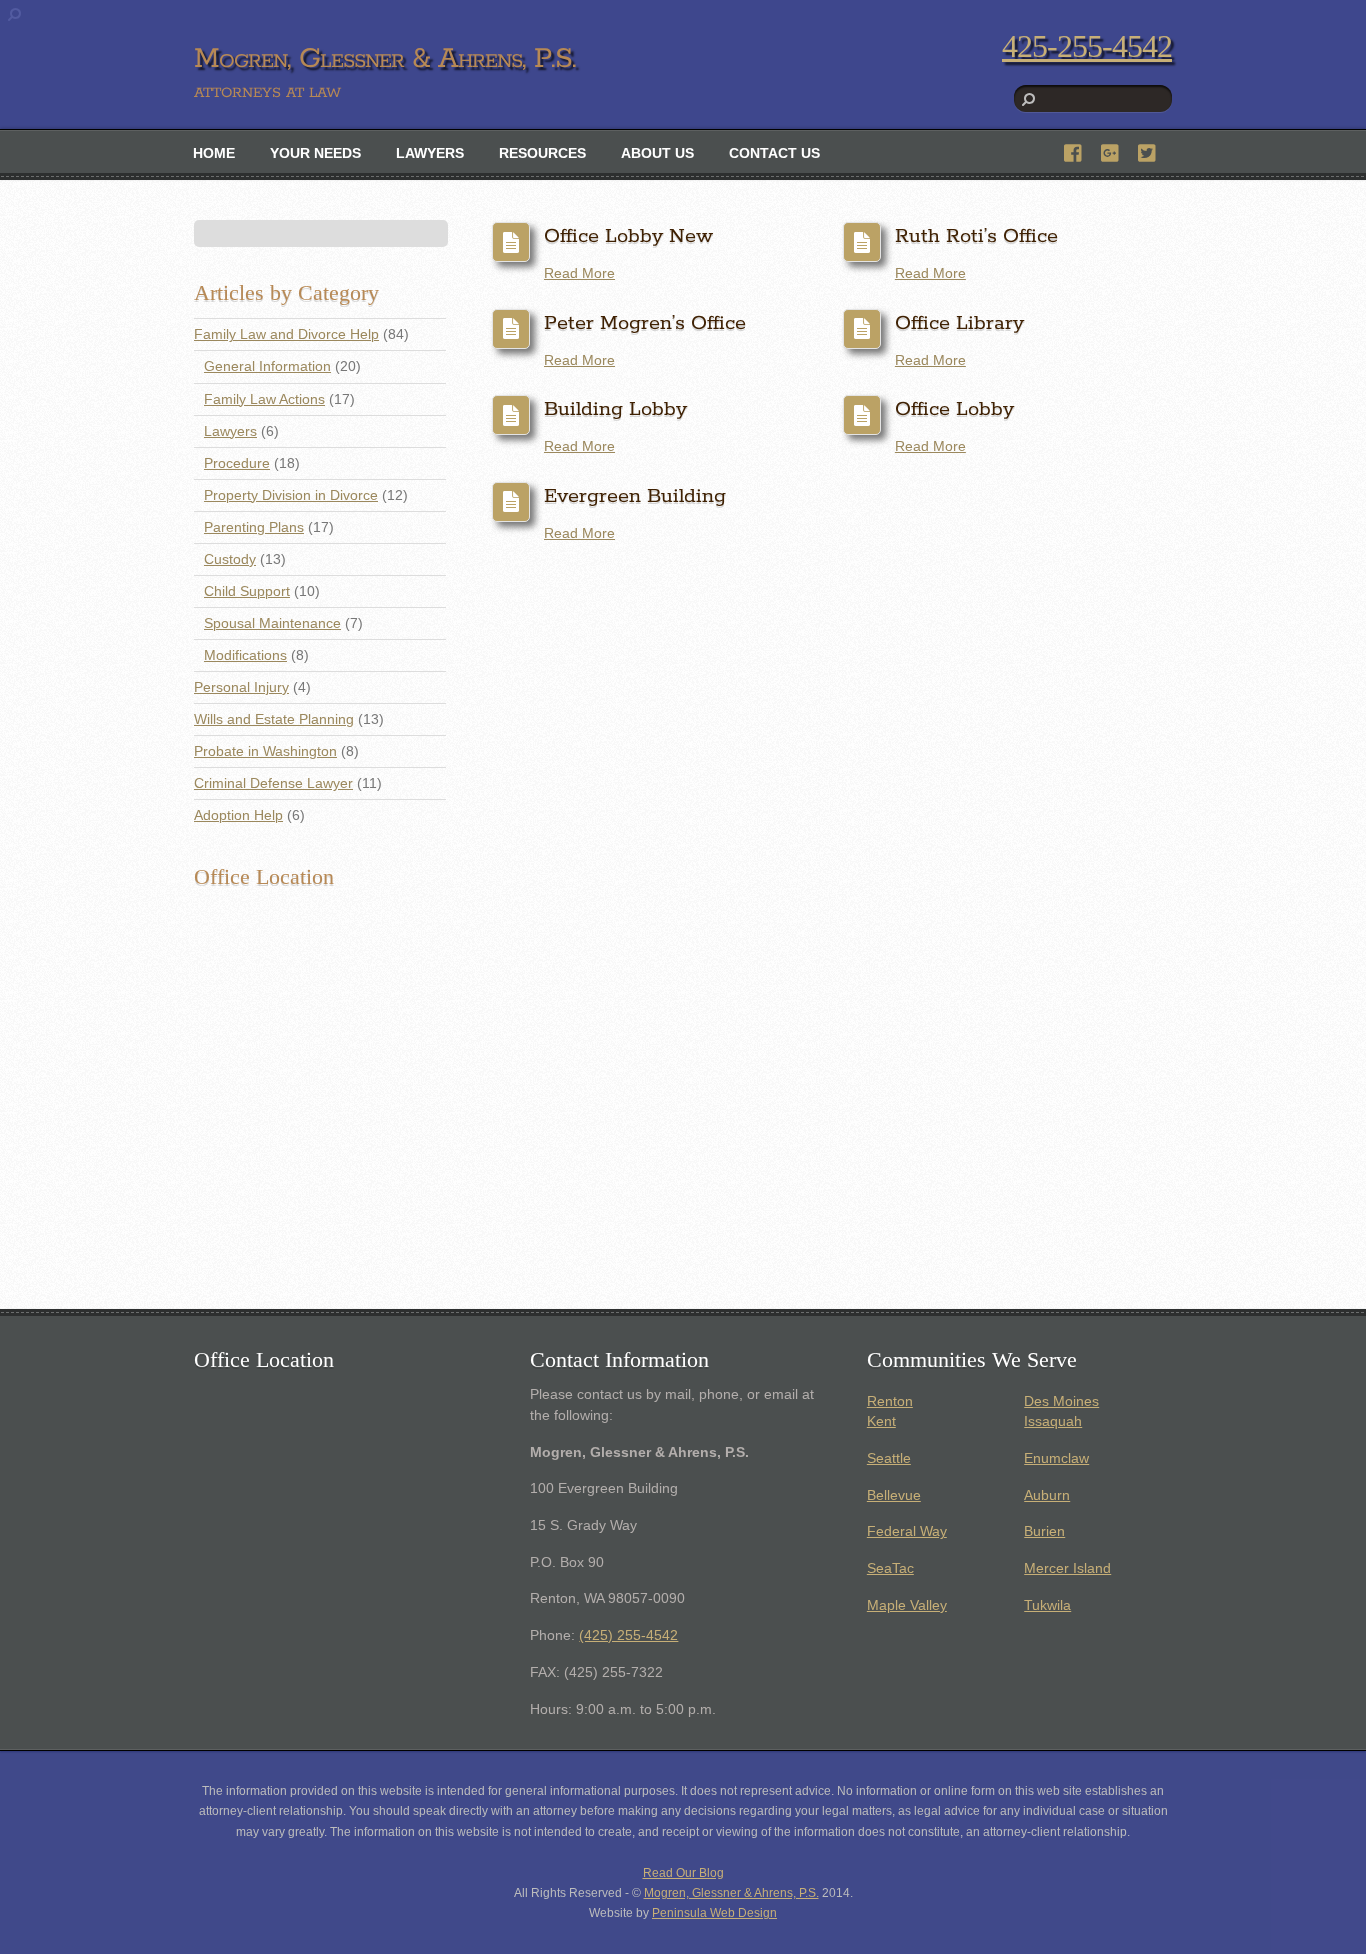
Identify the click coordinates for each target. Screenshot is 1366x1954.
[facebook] (1074, 150)
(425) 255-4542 (628, 1635)
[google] (1111, 150)
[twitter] (1148, 150)
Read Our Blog (683, 1873)
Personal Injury (241, 687)
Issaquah (1053, 1421)
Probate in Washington (265, 751)
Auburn (1047, 1495)
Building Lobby (615, 409)
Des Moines (1061, 1401)
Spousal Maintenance (272, 623)
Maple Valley (907, 1605)
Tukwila (1047, 1605)
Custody (230, 559)
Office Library (959, 323)
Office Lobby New (628, 236)
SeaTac (890, 1568)
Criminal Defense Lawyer (273, 783)
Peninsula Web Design (714, 1913)
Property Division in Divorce (291, 495)
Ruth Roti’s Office (976, 236)
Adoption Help (238, 815)
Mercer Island (1067, 1568)
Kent (881, 1421)
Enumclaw (1056, 1458)
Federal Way (907, 1531)
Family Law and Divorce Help (286, 334)
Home (214, 153)
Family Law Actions (264, 399)
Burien (1044, 1531)
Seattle (889, 1458)
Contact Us (774, 153)
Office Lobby (954, 409)
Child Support (247, 591)
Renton (890, 1401)
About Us (657, 153)
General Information (267, 366)
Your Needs (315, 153)
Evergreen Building (635, 496)
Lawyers (430, 153)
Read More (579, 273)
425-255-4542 (1087, 46)
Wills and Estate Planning (274, 719)
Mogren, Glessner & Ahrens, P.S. (731, 1893)
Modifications (245, 655)
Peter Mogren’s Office (645, 323)
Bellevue (894, 1495)
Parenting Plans (254, 527)
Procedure (237, 463)
